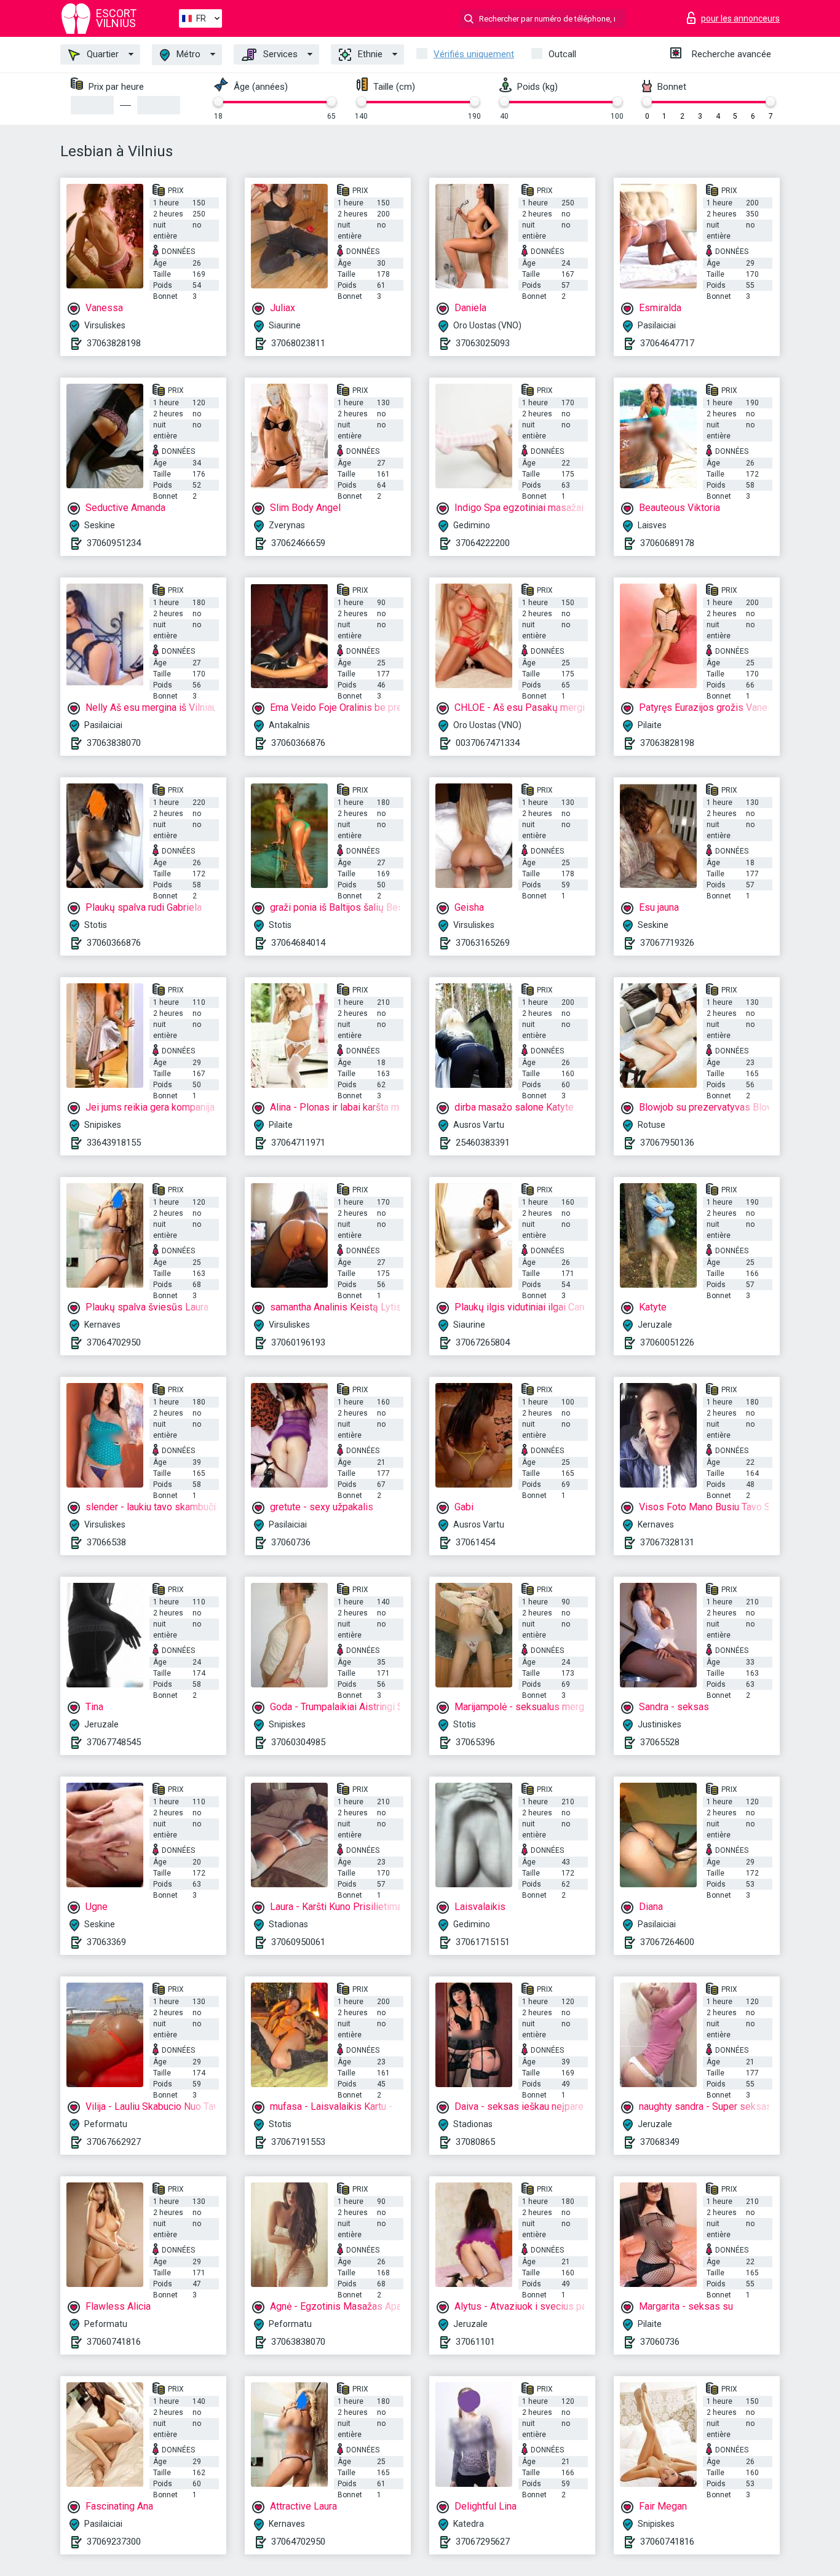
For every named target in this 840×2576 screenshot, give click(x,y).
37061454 (475, 1542)
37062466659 (298, 543)
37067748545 (114, 1742)
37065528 (660, 1742)
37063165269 (483, 943)
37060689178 (667, 543)
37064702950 (114, 1342)
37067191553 (298, 2142)
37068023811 (298, 343)
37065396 (475, 1742)
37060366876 (298, 743)
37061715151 (483, 1942)
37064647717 (667, 343)
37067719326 (667, 943)
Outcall (562, 54)
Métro (187, 54)
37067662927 (114, 2142)
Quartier (101, 54)
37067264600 (667, 1942)
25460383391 (483, 1143)
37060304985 (298, 1742)
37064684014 (298, 943)
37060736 (291, 1542)
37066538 (106, 1542)
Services (279, 54)
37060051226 (667, 1342)
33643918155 (114, 1143)
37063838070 (114, 743)
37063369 (106, 1942)
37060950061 (298, 1942)
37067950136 (667, 1143)
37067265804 (483, 1342)
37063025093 (483, 343)
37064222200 (483, 543)
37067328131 (667, 1542)
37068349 (660, 2142)
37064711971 (298, 1143)
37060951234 (114, 543)
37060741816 (114, 2342)
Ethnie (369, 54)
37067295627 (483, 2542)
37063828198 (114, 343)
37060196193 (298, 1342)
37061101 (475, 2342)
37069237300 (114, 2542)
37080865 (475, 2142)
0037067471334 (488, 743)
